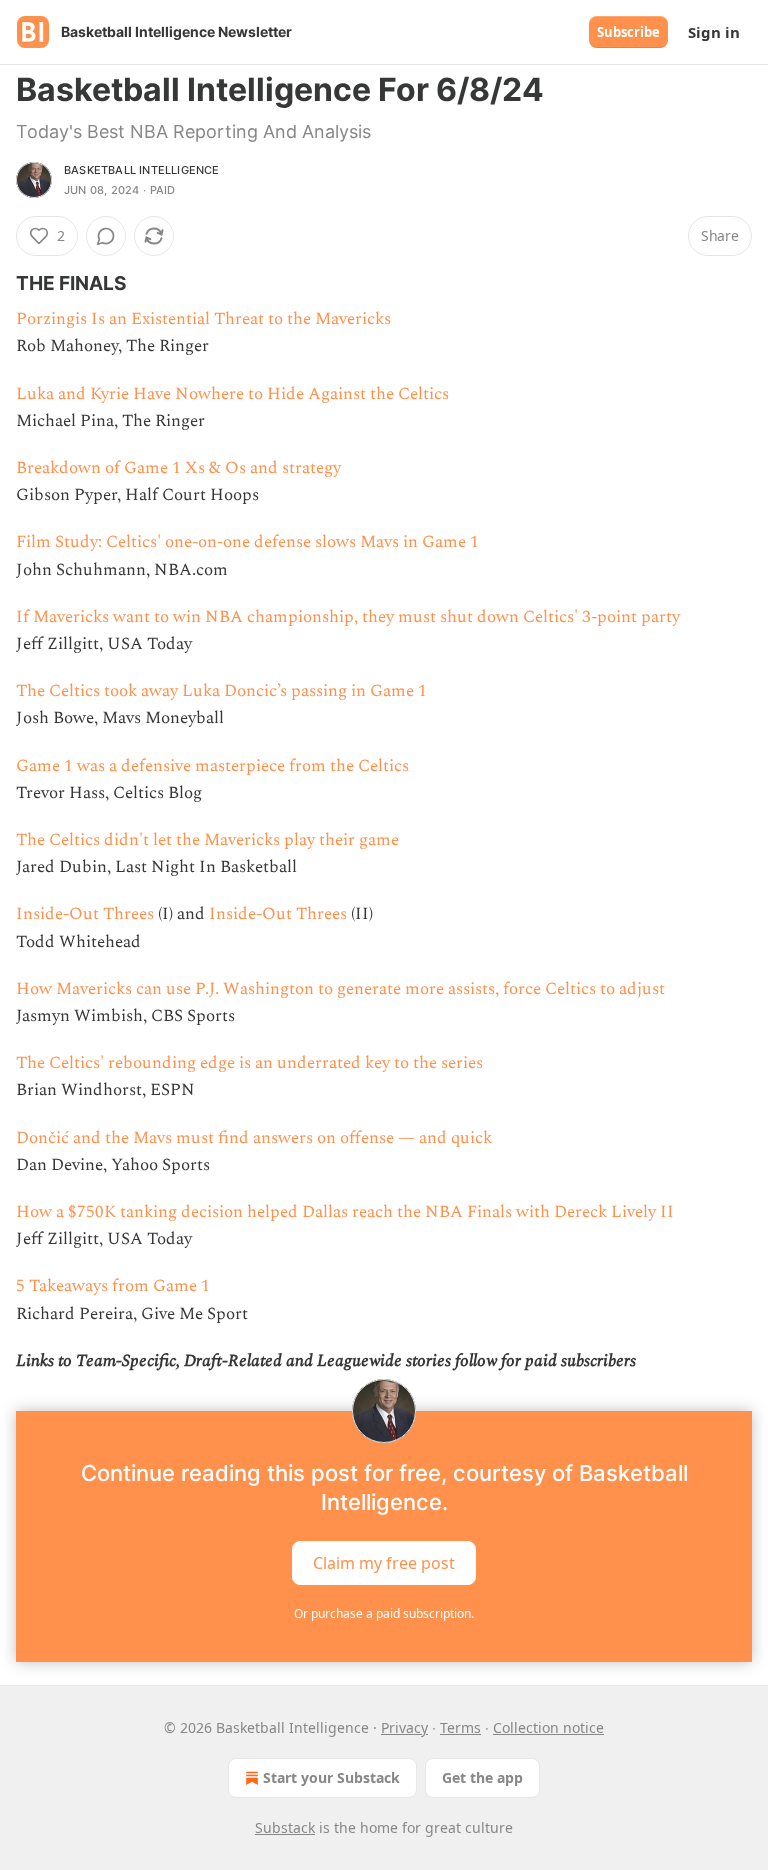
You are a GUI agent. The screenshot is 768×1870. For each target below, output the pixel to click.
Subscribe (628, 32)
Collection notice (548, 1727)
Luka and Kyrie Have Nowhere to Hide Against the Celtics (232, 394)
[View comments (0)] (106, 236)
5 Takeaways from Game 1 (113, 1286)
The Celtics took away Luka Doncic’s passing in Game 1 (221, 691)
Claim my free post (384, 1563)
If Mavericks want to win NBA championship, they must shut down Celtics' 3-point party (348, 617)
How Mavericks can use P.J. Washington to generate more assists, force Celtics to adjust (340, 989)
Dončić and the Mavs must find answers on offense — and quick (254, 1138)
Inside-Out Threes (85, 914)
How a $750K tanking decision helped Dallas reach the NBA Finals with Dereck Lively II (345, 1212)
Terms (460, 1727)
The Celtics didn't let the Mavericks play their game (207, 840)
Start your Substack (331, 1777)
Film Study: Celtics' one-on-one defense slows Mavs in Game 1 (247, 542)
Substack (285, 1827)
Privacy (404, 1727)
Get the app (482, 1777)
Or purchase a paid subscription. (384, 1613)
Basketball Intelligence (142, 170)
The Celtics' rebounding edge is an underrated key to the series (249, 1063)
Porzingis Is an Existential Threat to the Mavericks (203, 319)
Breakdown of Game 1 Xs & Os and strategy (178, 468)
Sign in (714, 32)
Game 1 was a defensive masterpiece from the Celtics (212, 766)
